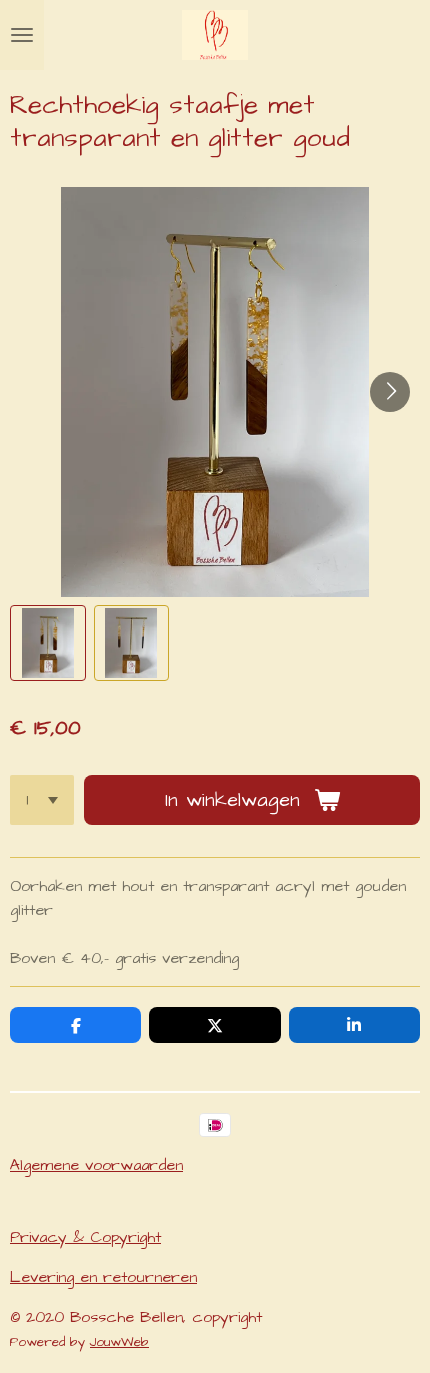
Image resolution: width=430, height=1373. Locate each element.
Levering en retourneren (103, 1277)
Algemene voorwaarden (96, 1165)
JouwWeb (119, 1342)
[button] (48, 643)
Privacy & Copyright (85, 1237)
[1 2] (42, 800)
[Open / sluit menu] (22, 35)
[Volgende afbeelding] (390, 392)
